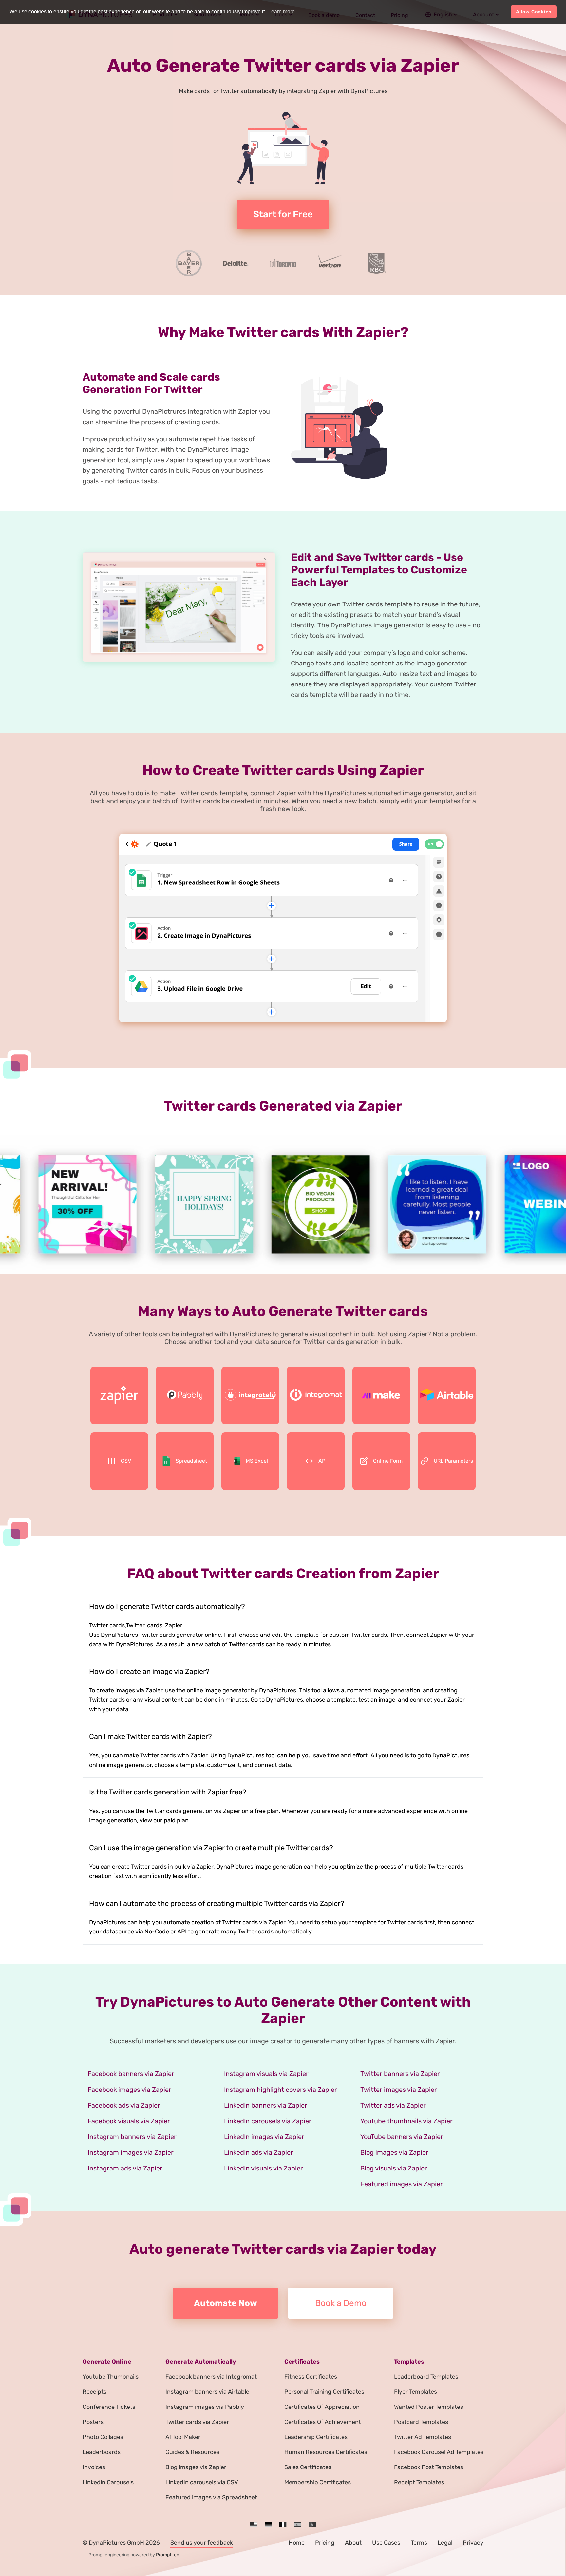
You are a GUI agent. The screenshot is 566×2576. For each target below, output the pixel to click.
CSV (126, 1461)
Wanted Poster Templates (429, 2407)
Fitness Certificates (311, 2377)
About (353, 2543)
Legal (445, 2543)
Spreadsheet (191, 1461)
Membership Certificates (318, 2482)
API (322, 1461)
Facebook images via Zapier (130, 2090)
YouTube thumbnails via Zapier (406, 2121)
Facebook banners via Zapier (131, 2074)
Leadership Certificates (316, 2437)
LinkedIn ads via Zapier (259, 2152)
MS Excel (257, 1461)
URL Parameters (453, 1461)
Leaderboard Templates (426, 2377)
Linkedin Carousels (108, 2482)
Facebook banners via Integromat (211, 2377)
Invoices (94, 2467)
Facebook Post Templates (429, 2467)
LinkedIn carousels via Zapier (268, 2121)
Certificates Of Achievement (323, 2422)
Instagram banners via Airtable (207, 2392)
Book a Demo (341, 2303)
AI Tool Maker (183, 2437)
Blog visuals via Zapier (394, 2168)
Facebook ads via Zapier (124, 2105)
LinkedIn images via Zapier (264, 2137)
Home (297, 2543)
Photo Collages (103, 2437)
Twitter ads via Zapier (393, 2105)
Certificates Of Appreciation (322, 2407)
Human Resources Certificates (326, 2452)
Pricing (325, 2543)
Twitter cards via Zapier (197, 2422)
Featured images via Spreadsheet (211, 2497)
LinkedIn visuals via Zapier (264, 2168)
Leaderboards (102, 2452)
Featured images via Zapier (402, 2184)
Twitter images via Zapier (399, 2090)
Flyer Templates (415, 2392)
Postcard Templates (421, 2422)
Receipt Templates (419, 2482)
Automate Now (226, 2303)
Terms (419, 2543)
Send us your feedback (202, 2543)
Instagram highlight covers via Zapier (281, 2090)
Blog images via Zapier (394, 2152)
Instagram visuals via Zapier (266, 2074)
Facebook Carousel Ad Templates (439, 2452)
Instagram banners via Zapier (132, 2137)
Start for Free (283, 214)
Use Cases (386, 2543)
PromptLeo (168, 2555)
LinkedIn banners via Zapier (266, 2105)
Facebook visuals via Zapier (129, 2121)
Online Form (388, 1461)
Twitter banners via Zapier (400, 2074)
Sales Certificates (308, 2467)
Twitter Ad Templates (423, 2437)
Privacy (473, 2543)
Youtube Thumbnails (111, 2377)
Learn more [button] (282, 12)
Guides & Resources (192, 2452)
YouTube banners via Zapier (402, 2137)
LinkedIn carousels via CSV (202, 2482)
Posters (93, 2422)
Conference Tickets (109, 2407)
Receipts (94, 2392)
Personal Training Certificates (324, 2392)
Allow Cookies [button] (534, 12)
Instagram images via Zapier (131, 2152)
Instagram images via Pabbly (205, 2407)
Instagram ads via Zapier (125, 2168)
